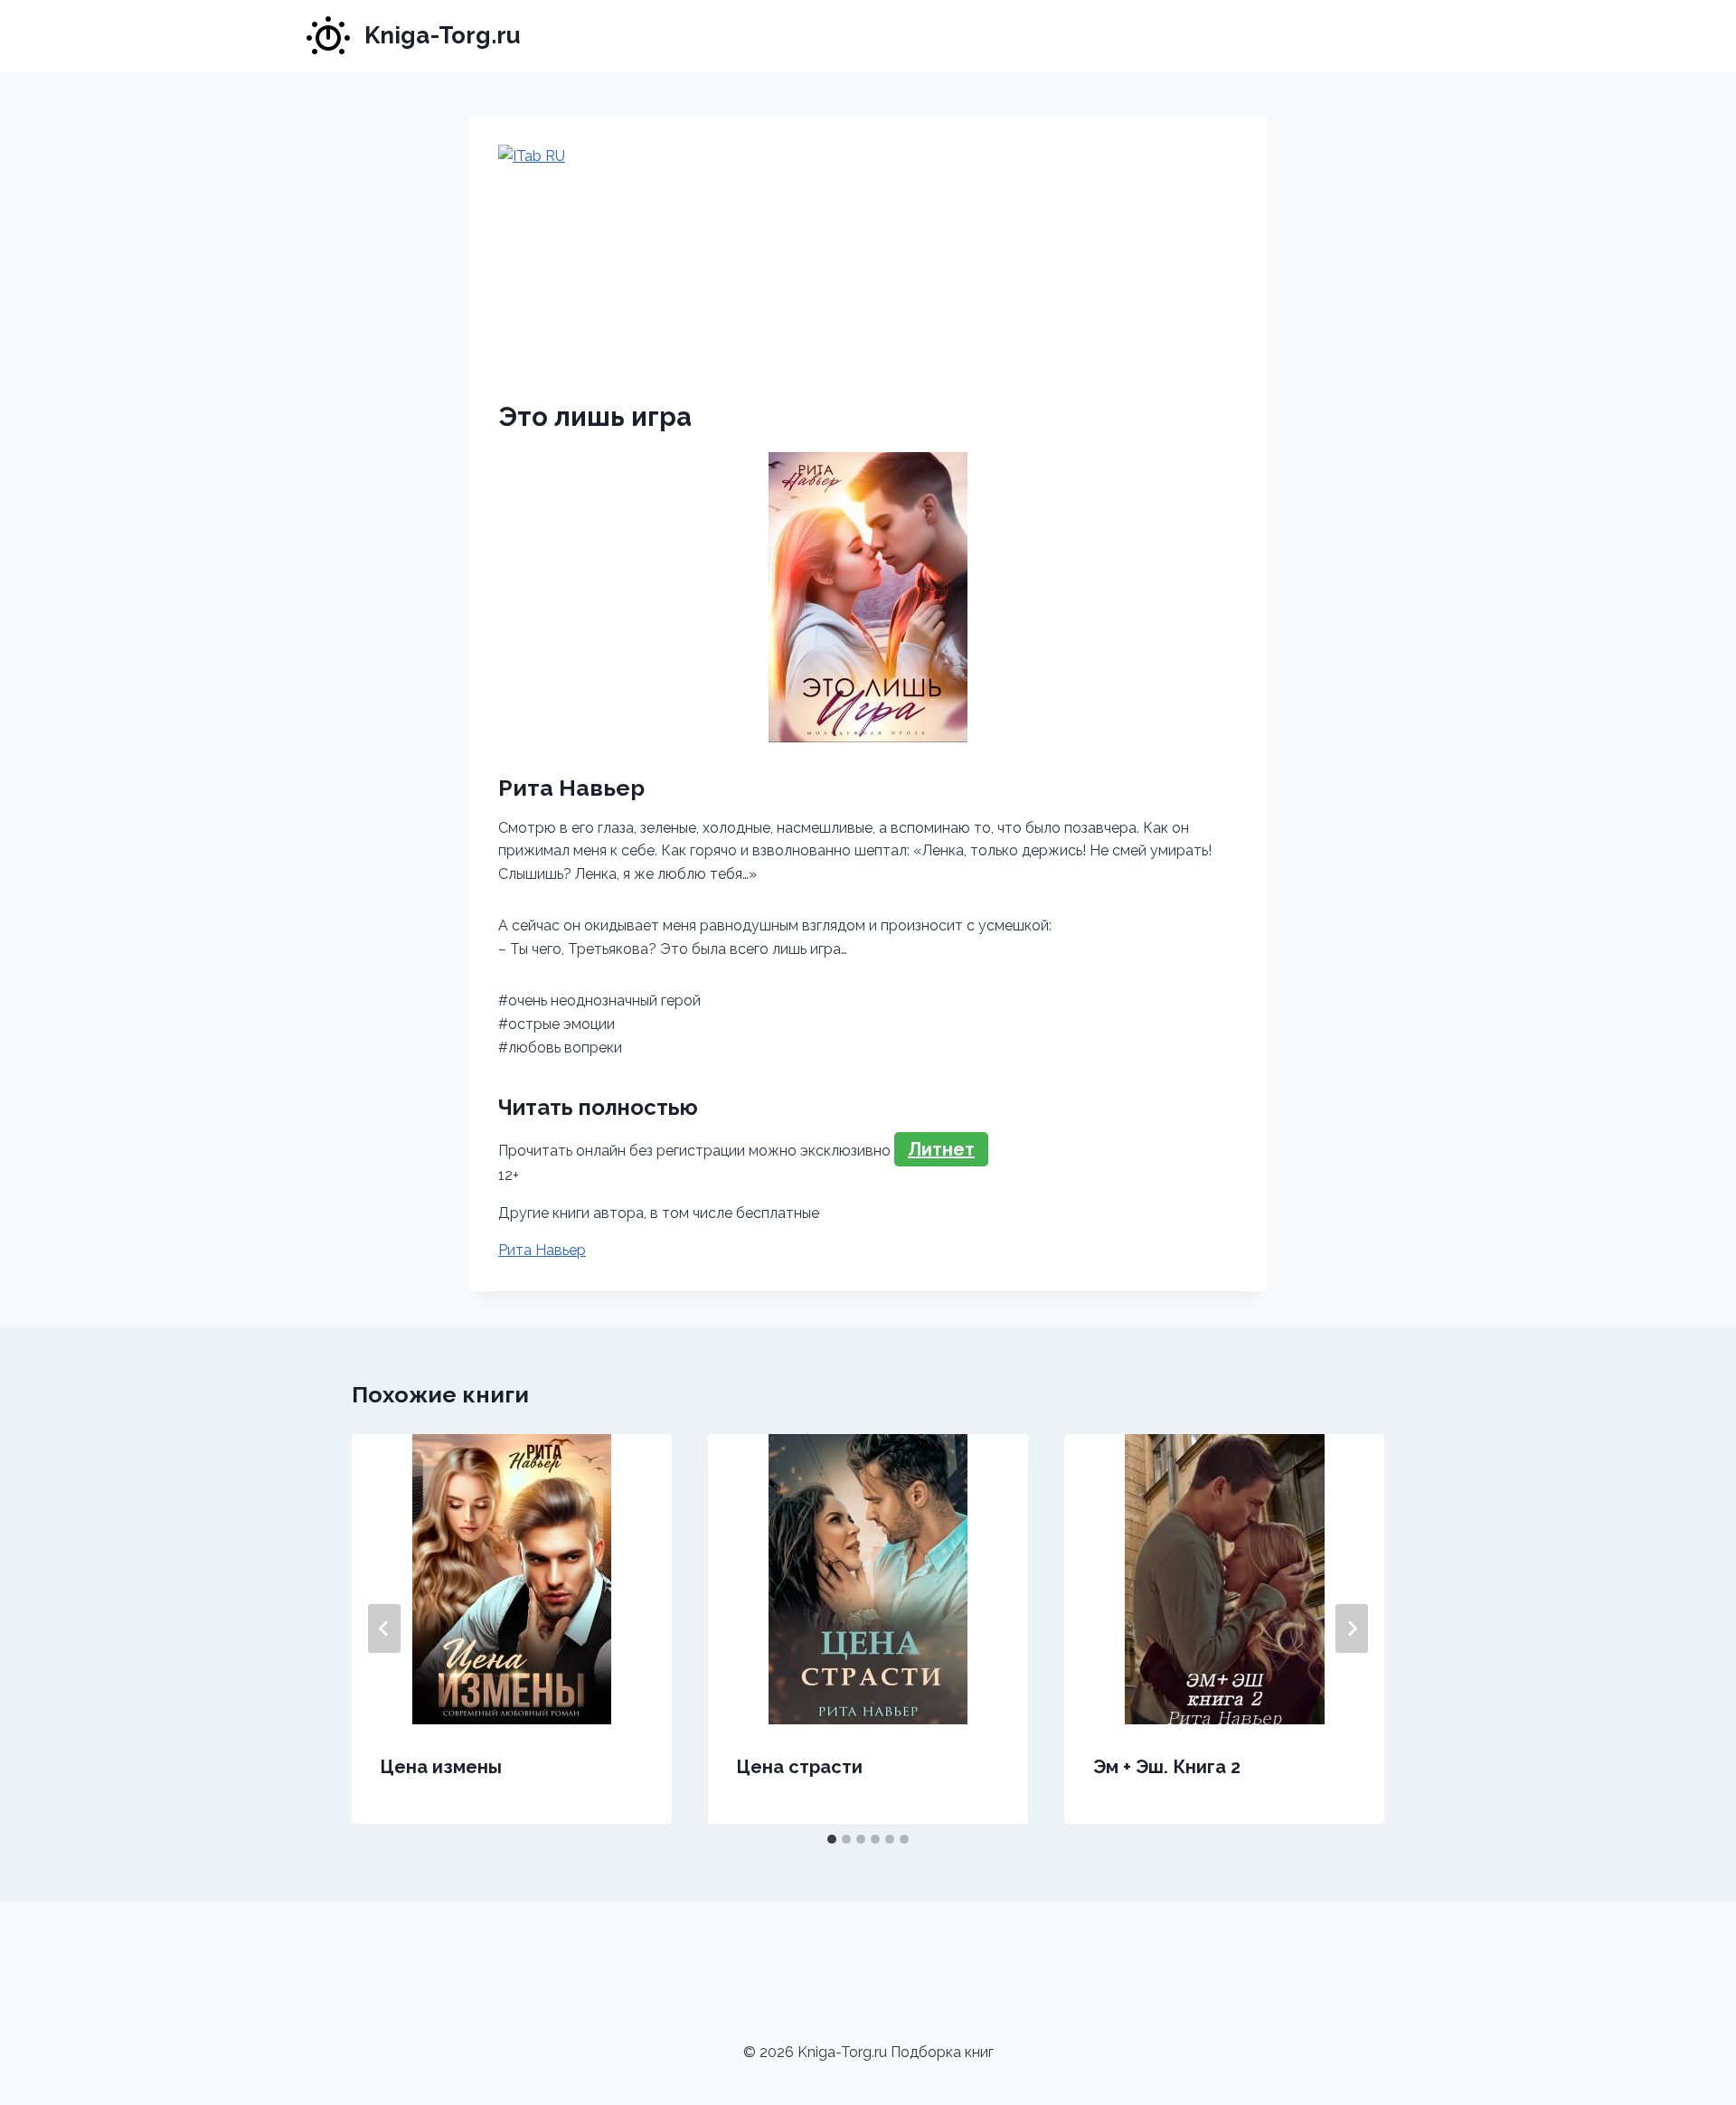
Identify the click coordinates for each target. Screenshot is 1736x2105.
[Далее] (1352, 1628)
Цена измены (441, 1767)
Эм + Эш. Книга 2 (1167, 1767)
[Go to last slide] (384, 1628)
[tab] (832, 1839)
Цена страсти (800, 1767)
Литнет (941, 1149)
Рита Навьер (542, 1250)
